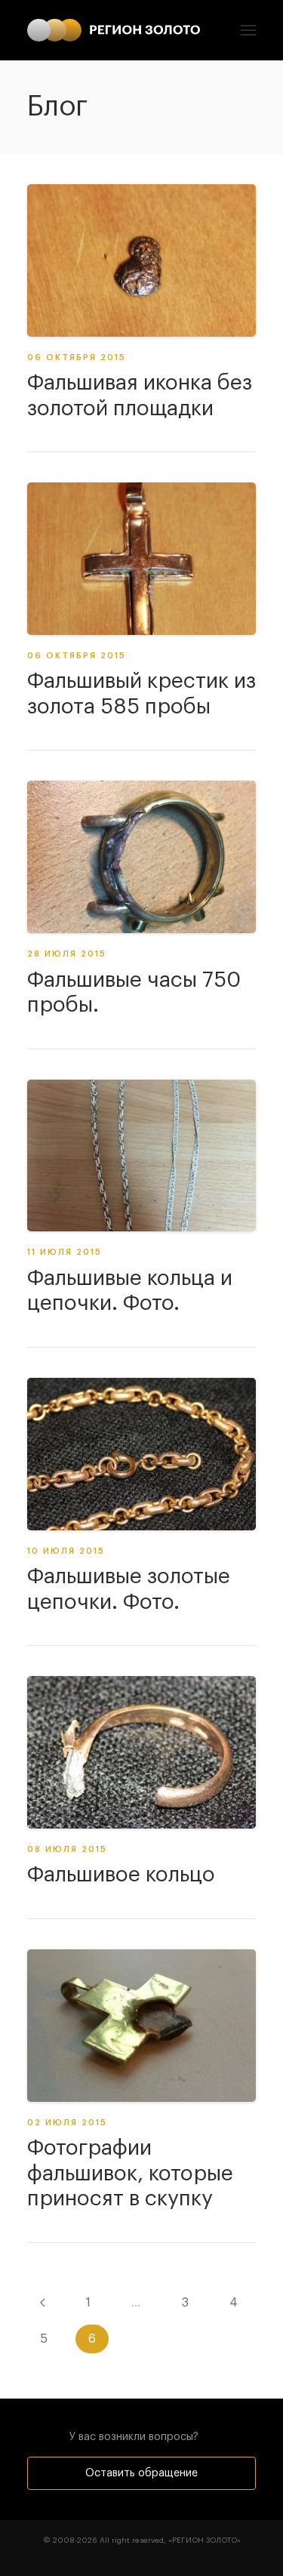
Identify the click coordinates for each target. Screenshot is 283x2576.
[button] (248, 30)
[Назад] (43, 2303)
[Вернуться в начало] (114, 30)
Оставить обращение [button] (141, 2473)
